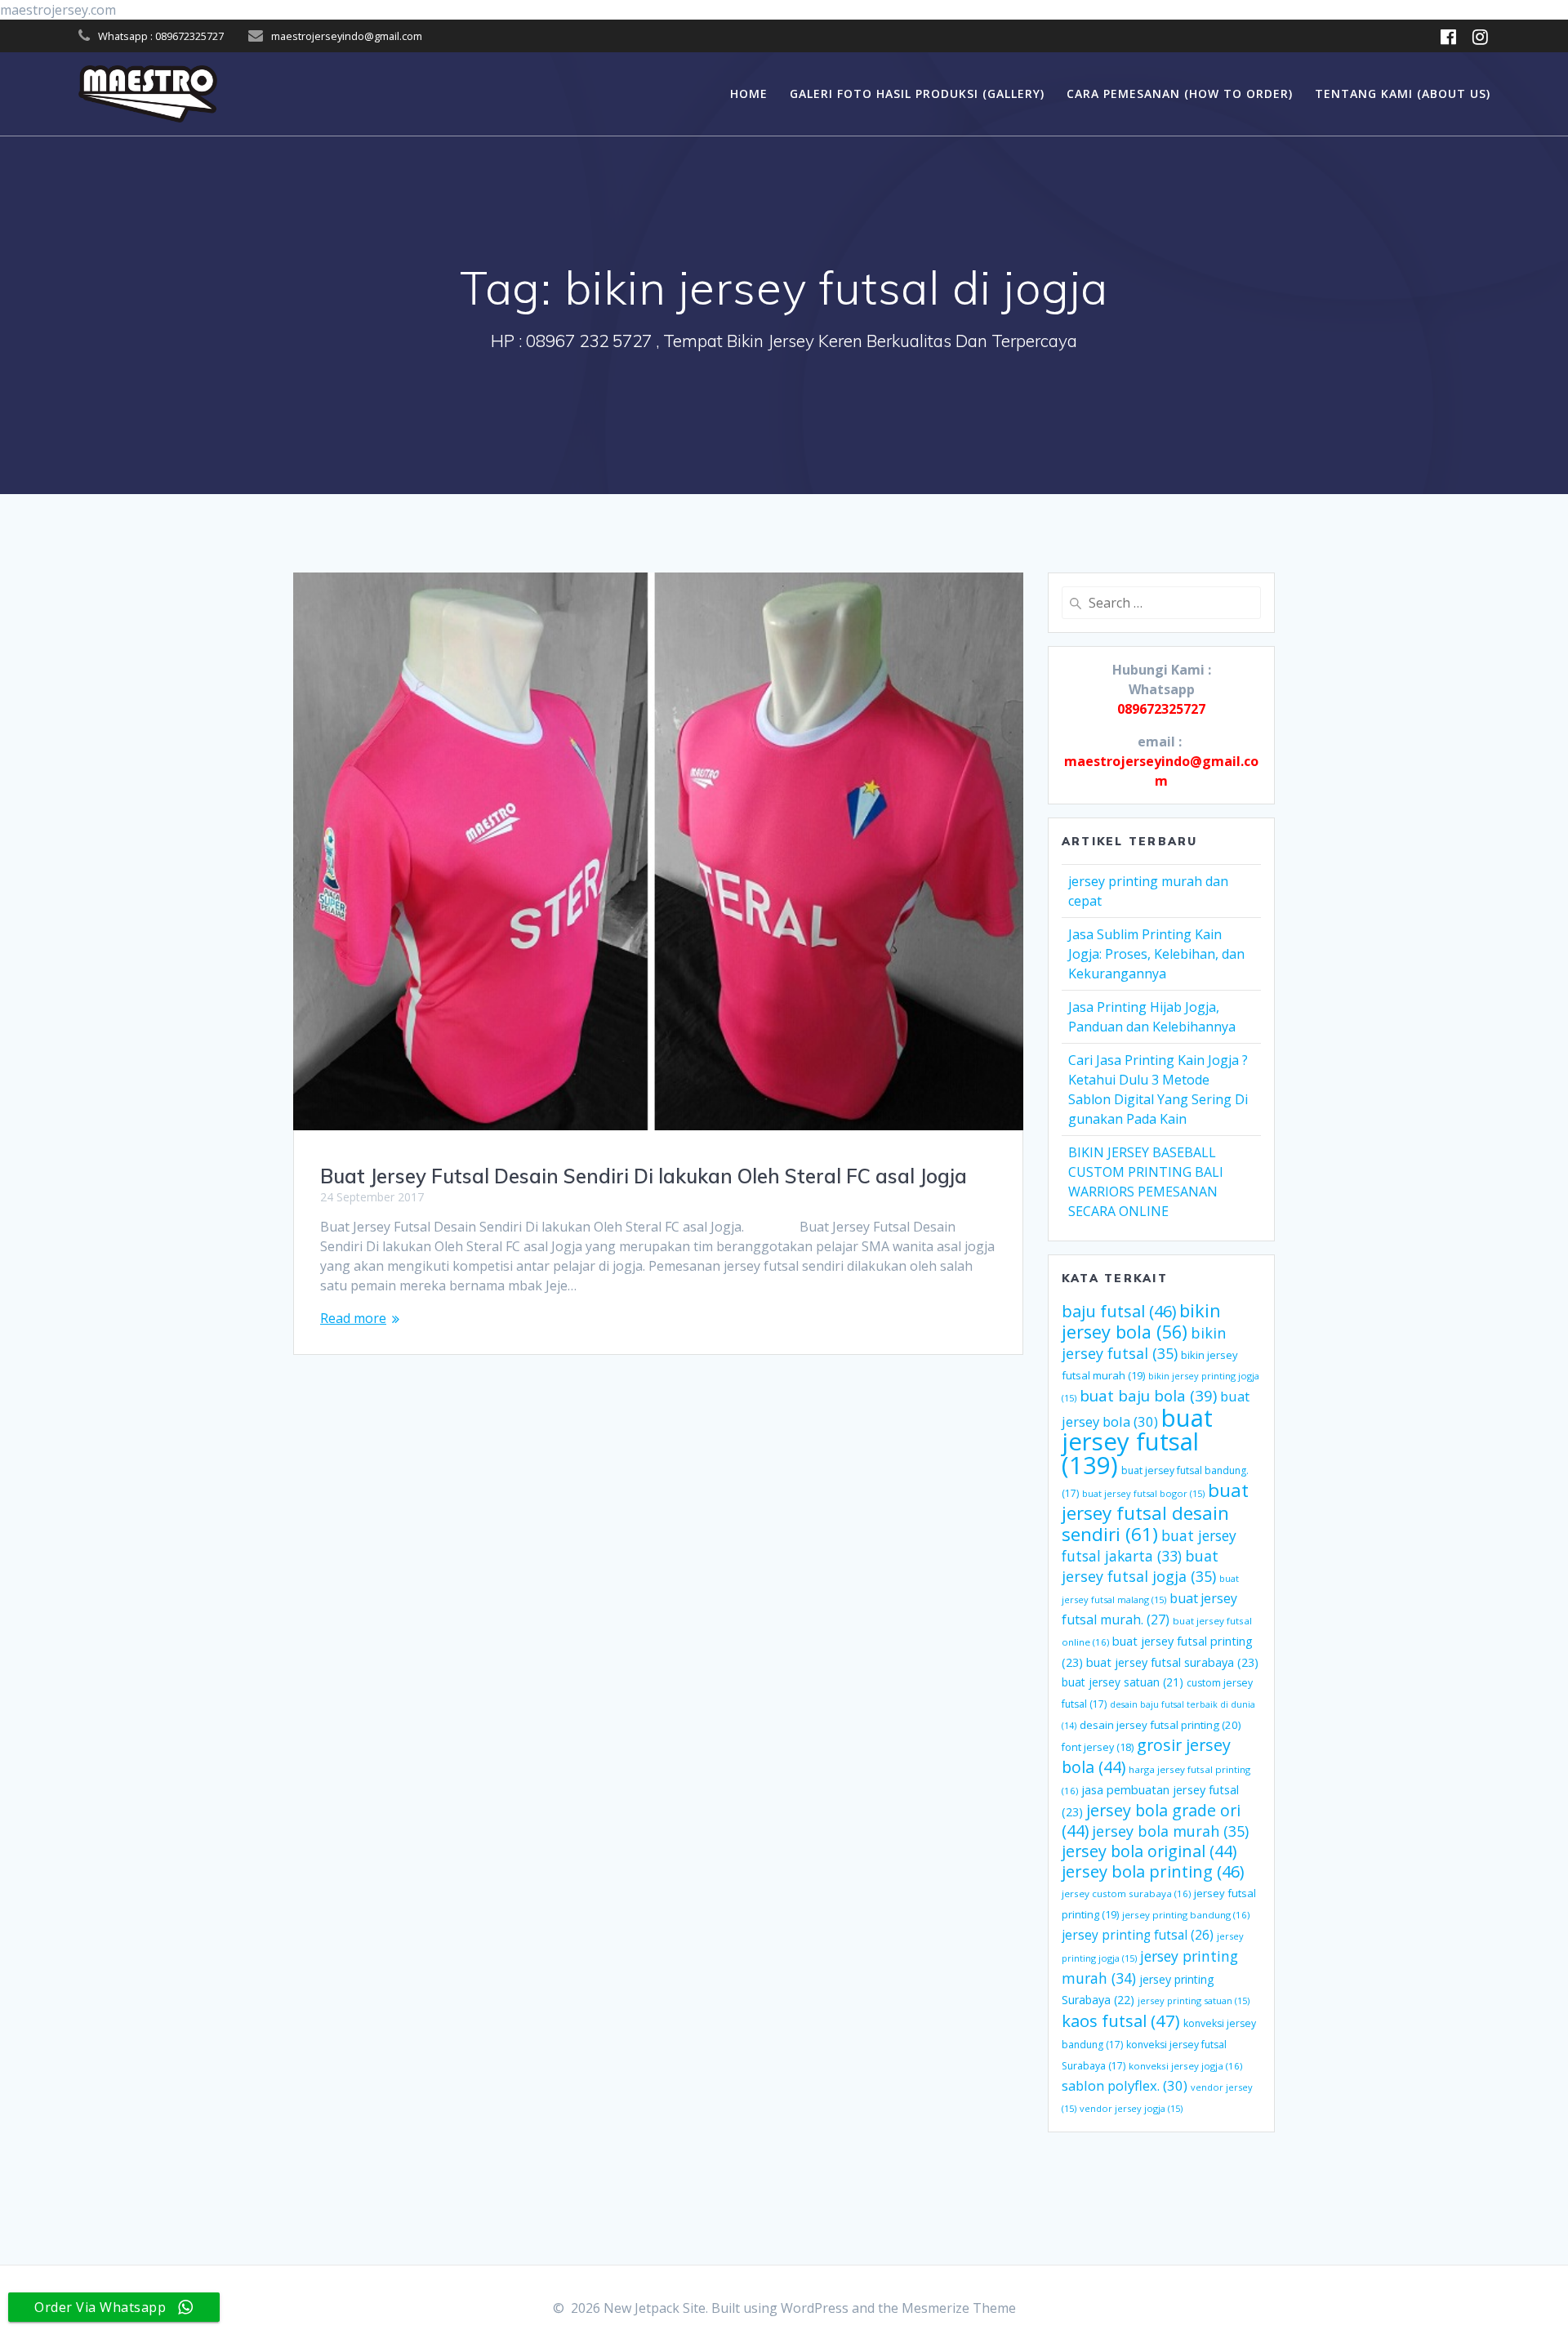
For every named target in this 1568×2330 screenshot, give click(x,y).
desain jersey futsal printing (1160, 1725)
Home (749, 94)
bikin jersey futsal (1144, 1343)
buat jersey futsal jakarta (1149, 1546)
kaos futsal (1121, 2020)
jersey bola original (1149, 1851)
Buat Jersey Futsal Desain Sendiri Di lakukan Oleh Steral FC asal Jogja (644, 1176)
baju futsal (1119, 1311)
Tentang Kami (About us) (1403, 94)
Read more (353, 1318)
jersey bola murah (1170, 1831)
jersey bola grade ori (1151, 1820)
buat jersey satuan (1123, 1682)
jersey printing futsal (1138, 1935)
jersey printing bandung (1186, 1915)
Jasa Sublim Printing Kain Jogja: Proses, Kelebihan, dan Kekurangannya (1156, 954)
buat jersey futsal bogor (1143, 1493)
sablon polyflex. (1125, 2085)
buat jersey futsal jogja (1140, 1566)
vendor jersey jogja (1131, 2108)
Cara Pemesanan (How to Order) (1180, 94)
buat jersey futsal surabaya (1172, 1662)
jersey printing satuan (1194, 2000)
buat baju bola (1148, 1395)
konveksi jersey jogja (1185, 2066)
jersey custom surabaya (1126, 1893)
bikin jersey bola (1141, 1321)
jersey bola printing (1153, 1871)
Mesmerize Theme (959, 2308)
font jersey (1098, 1747)
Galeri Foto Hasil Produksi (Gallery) (917, 94)
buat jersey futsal (1137, 1441)
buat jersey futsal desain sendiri (1155, 1512)
